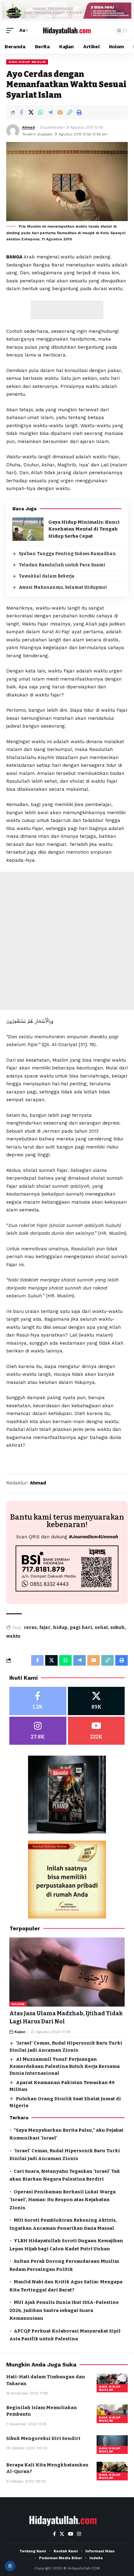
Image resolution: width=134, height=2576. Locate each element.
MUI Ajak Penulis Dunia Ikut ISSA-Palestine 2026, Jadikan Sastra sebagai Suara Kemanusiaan (64, 2310)
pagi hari (81, 1628)
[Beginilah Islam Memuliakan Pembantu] (112, 2414)
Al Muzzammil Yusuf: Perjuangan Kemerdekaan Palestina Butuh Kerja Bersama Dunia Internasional (65, 2066)
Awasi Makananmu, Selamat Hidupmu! (63, 587)
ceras (30, 1628)
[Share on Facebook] (21, 112)
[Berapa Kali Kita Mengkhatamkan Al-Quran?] (112, 2471)
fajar (45, 1628)
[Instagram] (38, 1731)
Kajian (18, 2004)
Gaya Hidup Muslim (27, 62)
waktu (13, 1636)
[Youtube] (96, 1731)
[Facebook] (38, 1701)
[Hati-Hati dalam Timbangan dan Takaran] (112, 2383)
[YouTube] (71, 2534)
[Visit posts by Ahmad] (13, 131)
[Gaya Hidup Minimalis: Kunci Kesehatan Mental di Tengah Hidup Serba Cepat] (28, 529)
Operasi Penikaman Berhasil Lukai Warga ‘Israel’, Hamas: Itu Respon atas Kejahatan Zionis (62, 2200)
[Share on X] (31, 112)
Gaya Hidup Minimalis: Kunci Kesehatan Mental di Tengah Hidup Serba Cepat (84, 529)
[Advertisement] (67, 310)
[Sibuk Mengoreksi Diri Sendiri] (112, 2445)
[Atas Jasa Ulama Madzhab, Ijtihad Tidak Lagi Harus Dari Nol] (67, 1972)
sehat (101, 1628)
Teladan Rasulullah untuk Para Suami (62, 565)
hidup (60, 1628)
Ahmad (29, 127)
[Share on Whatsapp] (41, 112)
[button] (12, 31)
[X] (96, 1701)
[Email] (60, 112)
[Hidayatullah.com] (67, 30)
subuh (117, 1628)
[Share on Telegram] (50, 112)
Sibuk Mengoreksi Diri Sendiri (43, 2438)
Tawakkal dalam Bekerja (47, 576)
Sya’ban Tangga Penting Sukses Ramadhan (67, 554)
